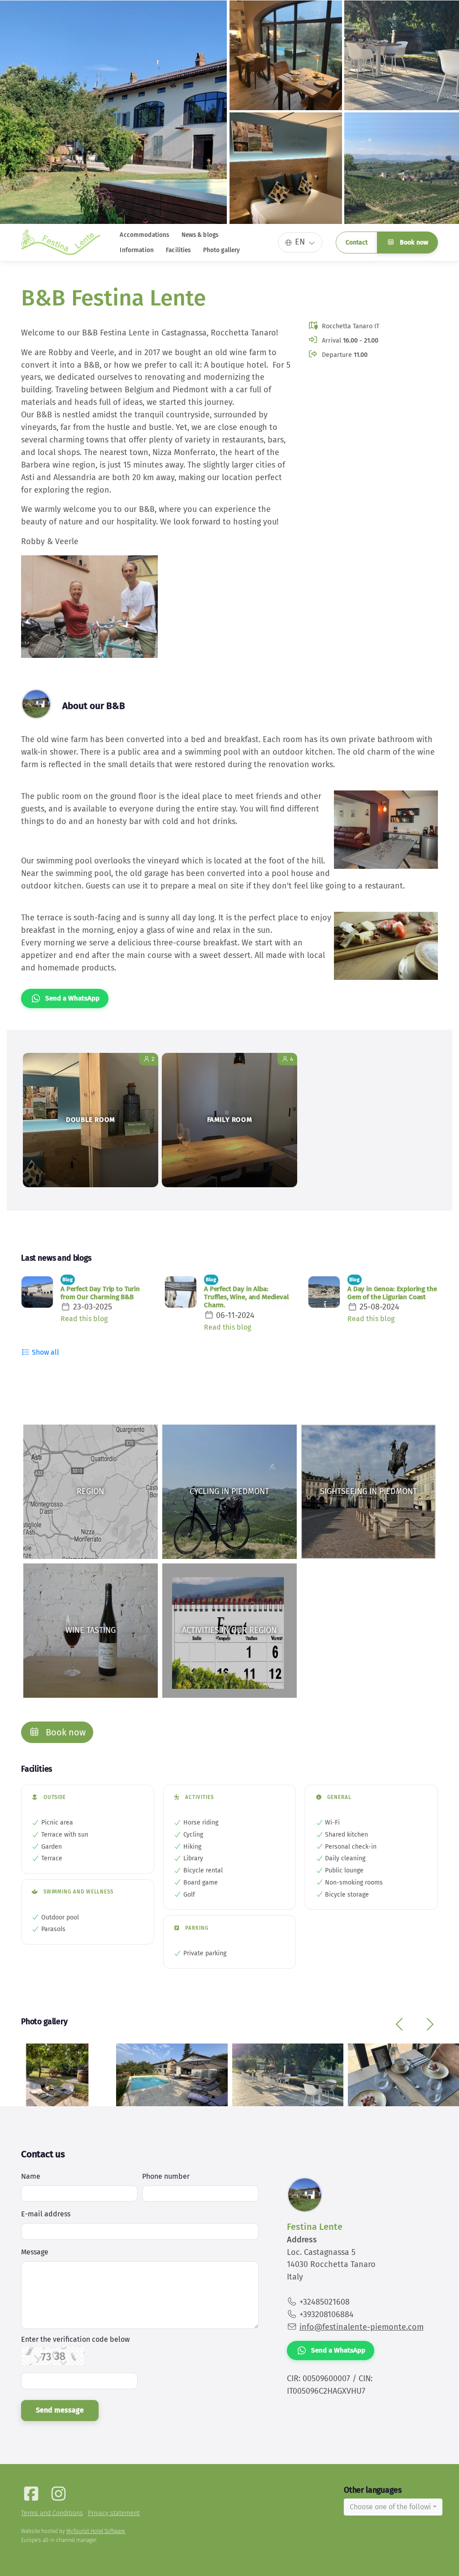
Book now (413, 243)
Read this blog (84, 1319)
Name (31, 2176)
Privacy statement (114, 2513)
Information (137, 250)
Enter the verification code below (75, 2340)
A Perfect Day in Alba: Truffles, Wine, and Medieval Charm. (246, 1297)
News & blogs (200, 235)
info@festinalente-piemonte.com (362, 2327)
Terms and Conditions (52, 2513)
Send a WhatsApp (72, 998)
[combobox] (393, 2507)
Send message (60, 2410)
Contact (357, 243)
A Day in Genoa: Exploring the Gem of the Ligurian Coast (392, 1293)
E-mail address (46, 2214)
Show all (45, 1352)
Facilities (178, 250)
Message (35, 2252)
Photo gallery (222, 250)
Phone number (166, 2176)
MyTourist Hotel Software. (96, 2531)
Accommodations (144, 235)
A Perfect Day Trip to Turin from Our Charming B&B (100, 1293)
